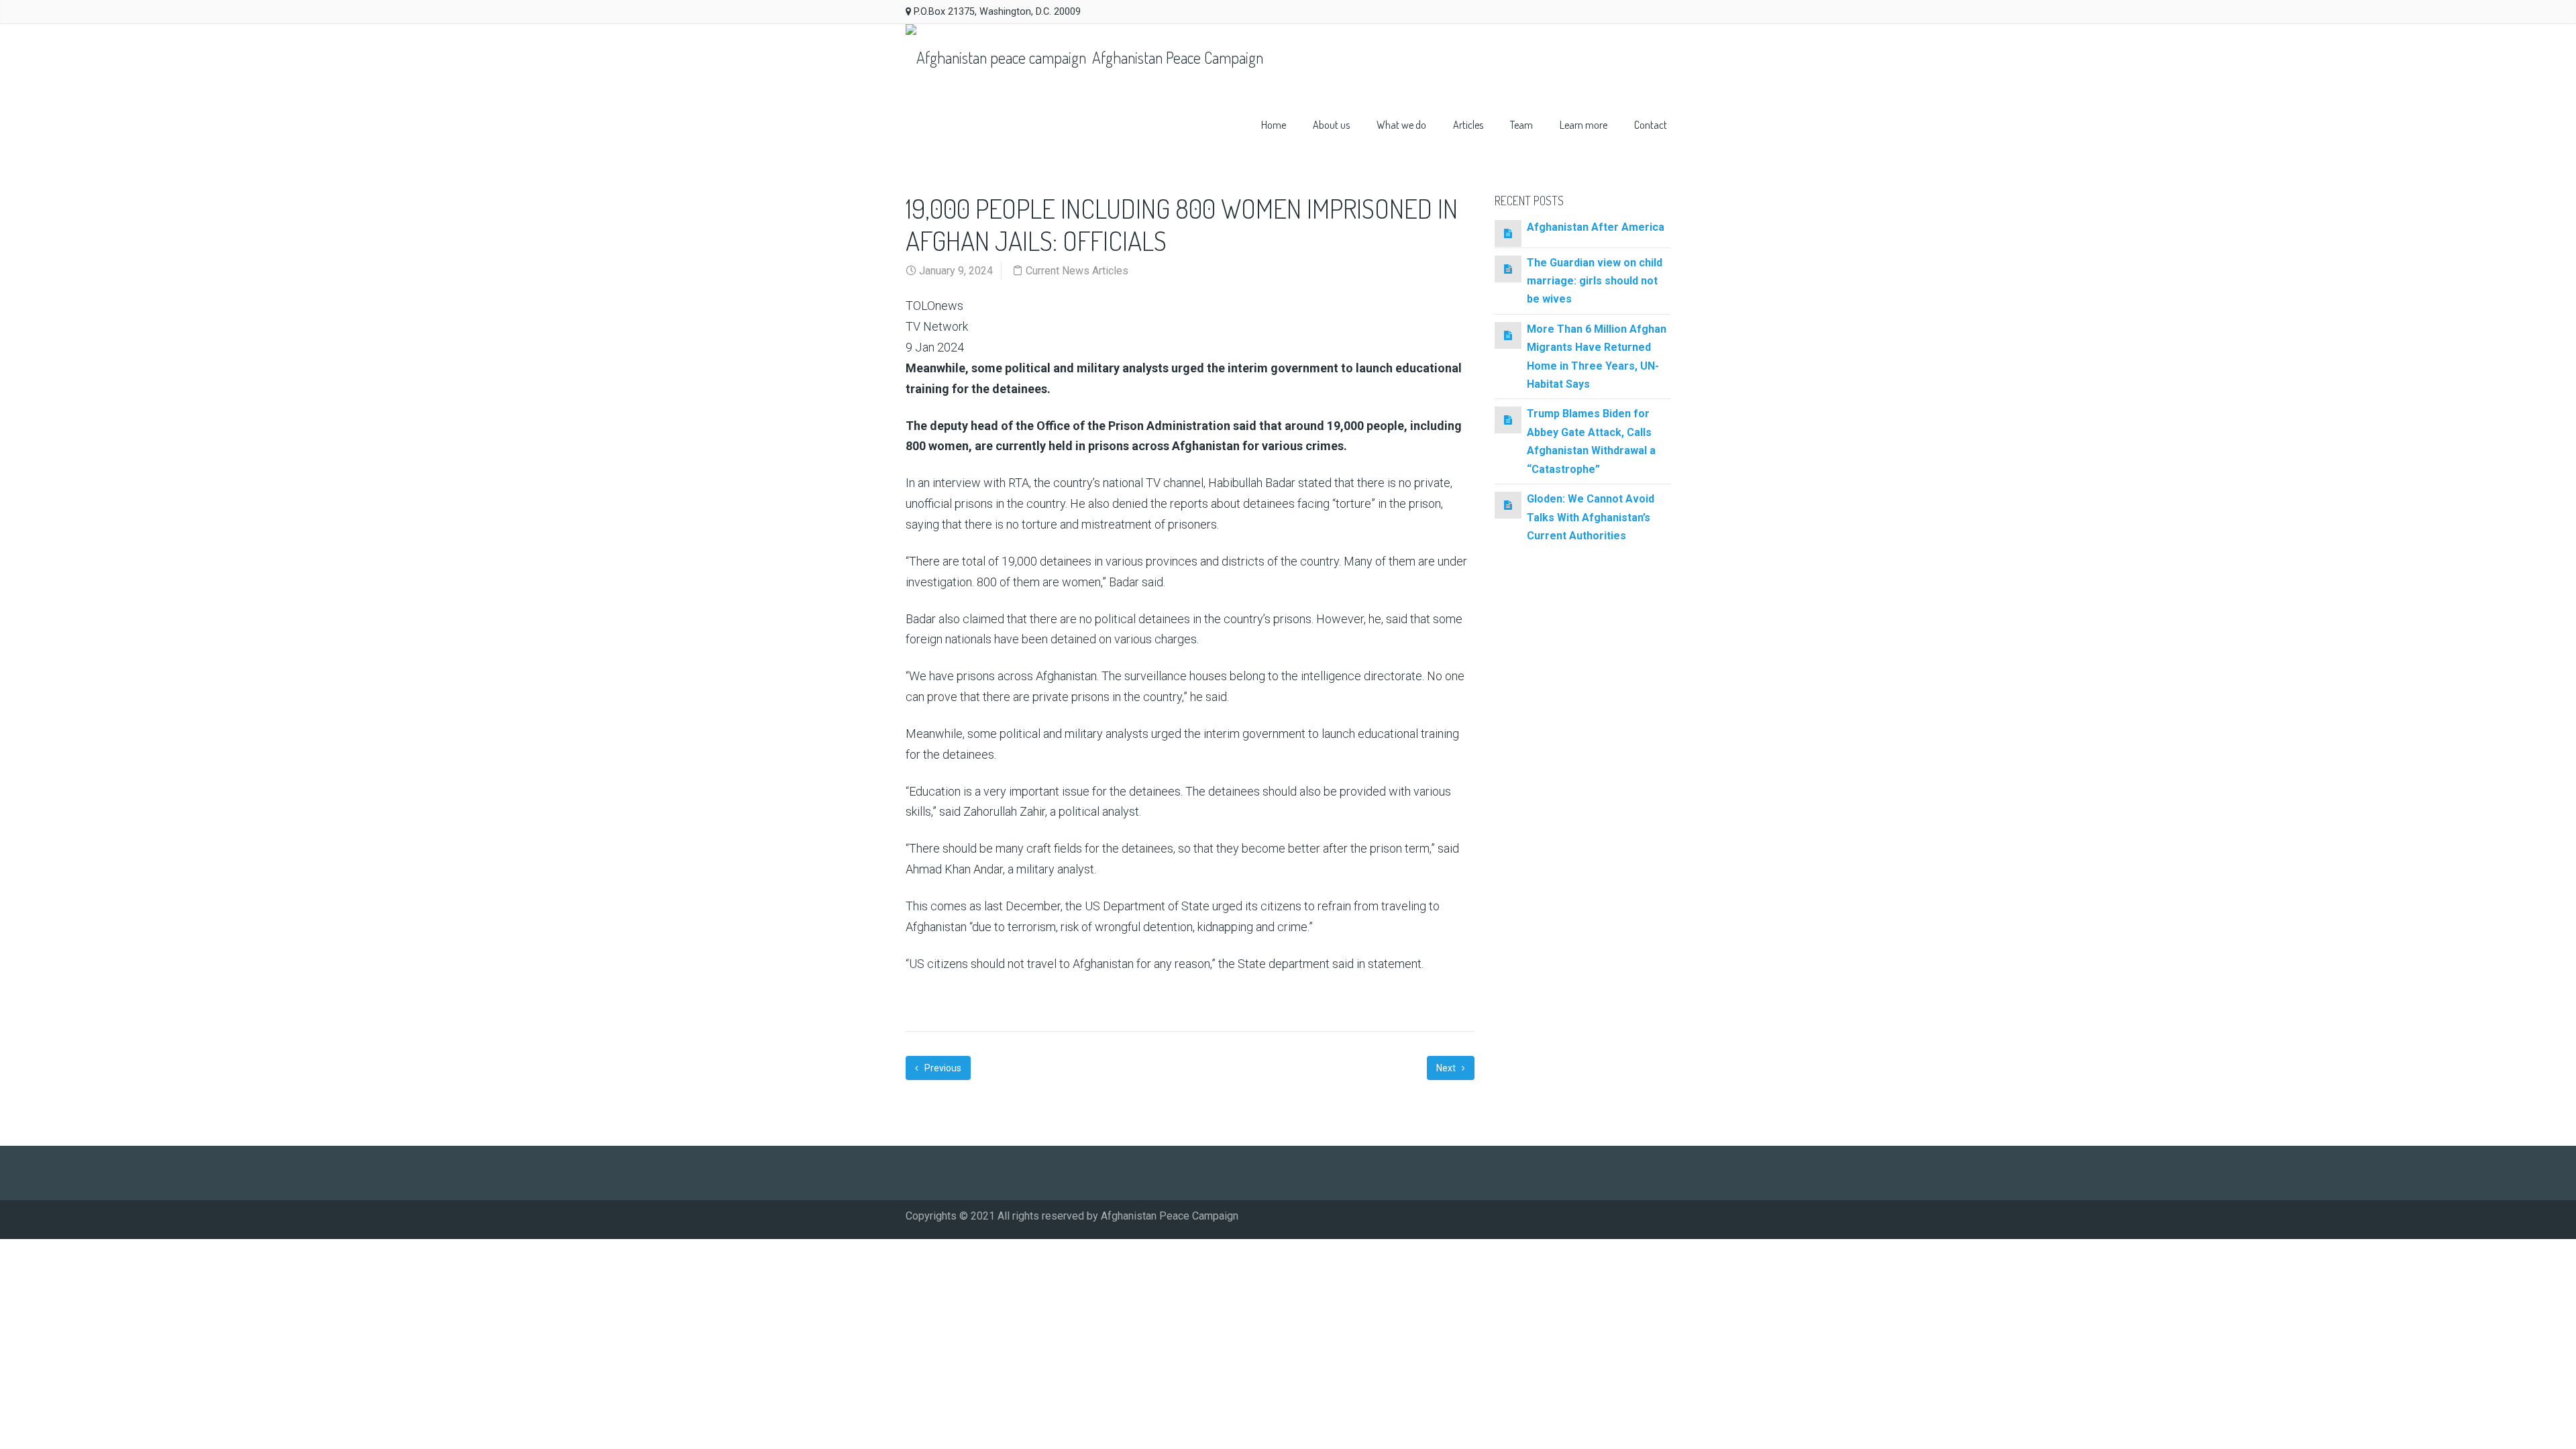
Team (1521, 125)
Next (1447, 1068)
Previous (942, 1068)
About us (1331, 125)
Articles (1468, 125)
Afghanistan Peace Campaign (1176, 57)
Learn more (1584, 125)
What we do (1401, 125)
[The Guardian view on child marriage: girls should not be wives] (1508, 269)
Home (1274, 125)
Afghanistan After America (1596, 227)
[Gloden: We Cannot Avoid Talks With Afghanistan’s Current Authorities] (1508, 505)
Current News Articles (1077, 271)
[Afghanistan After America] (1508, 233)
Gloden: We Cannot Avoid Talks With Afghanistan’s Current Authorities (1591, 517)
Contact (1651, 125)
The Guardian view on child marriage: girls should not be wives (1595, 281)
